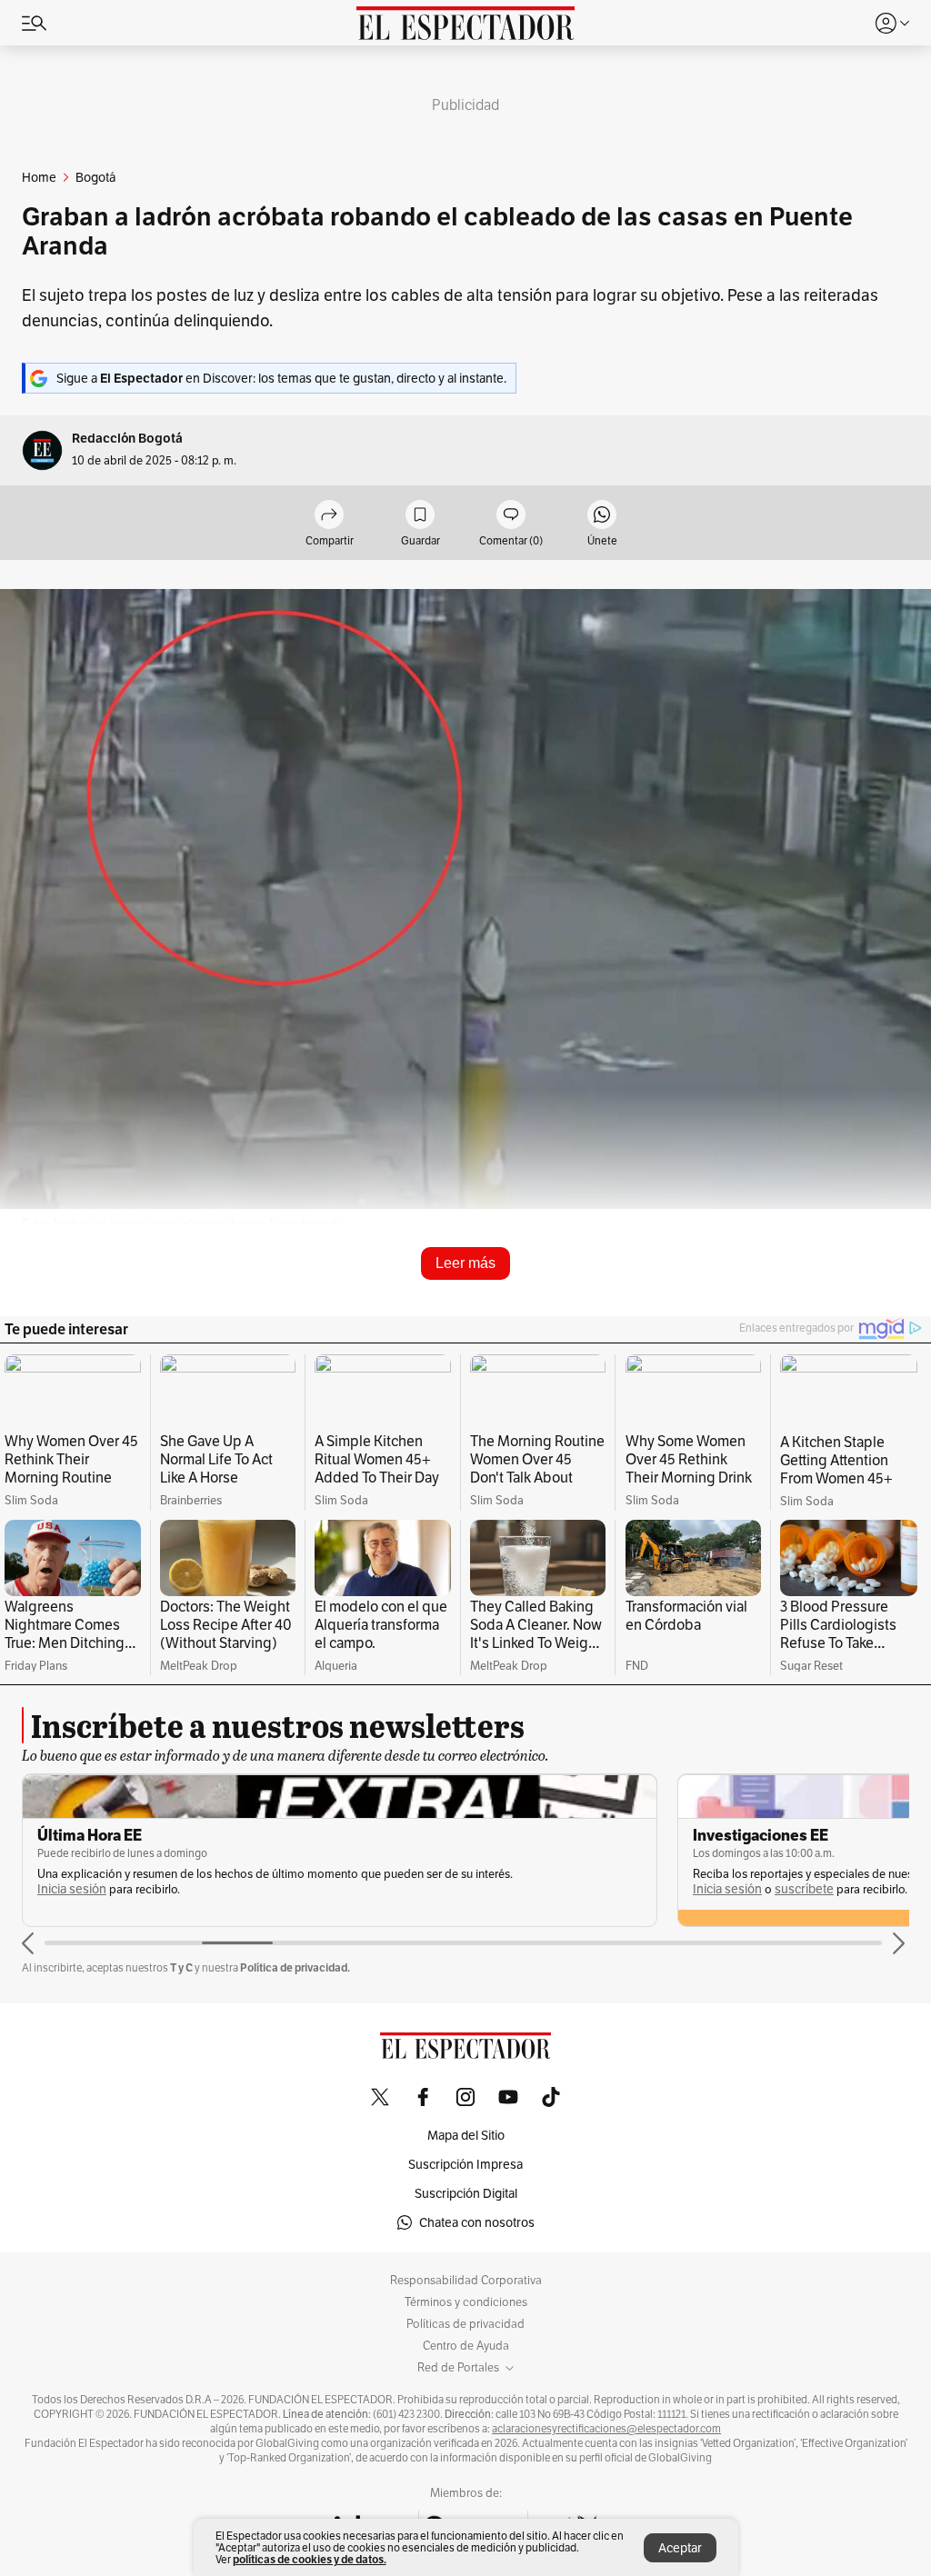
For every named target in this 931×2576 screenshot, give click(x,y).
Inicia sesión (72, 1889)
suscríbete (804, 1889)
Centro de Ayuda (466, 2346)
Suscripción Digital (466, 2193)
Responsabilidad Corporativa (466, 2281)
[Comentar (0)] (511, 516)
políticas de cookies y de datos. (310, 2559)
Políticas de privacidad (465, 2324)
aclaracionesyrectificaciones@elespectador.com (606, 2429)
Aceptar (680, 2548)
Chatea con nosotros (477, 2222)
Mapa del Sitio (466, 2135)
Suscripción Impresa (465, 2164)
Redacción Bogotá (127, 439)
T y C (181, 1967)
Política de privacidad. (295, 1967)
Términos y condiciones (466, 2302)
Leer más (465, 1263)
